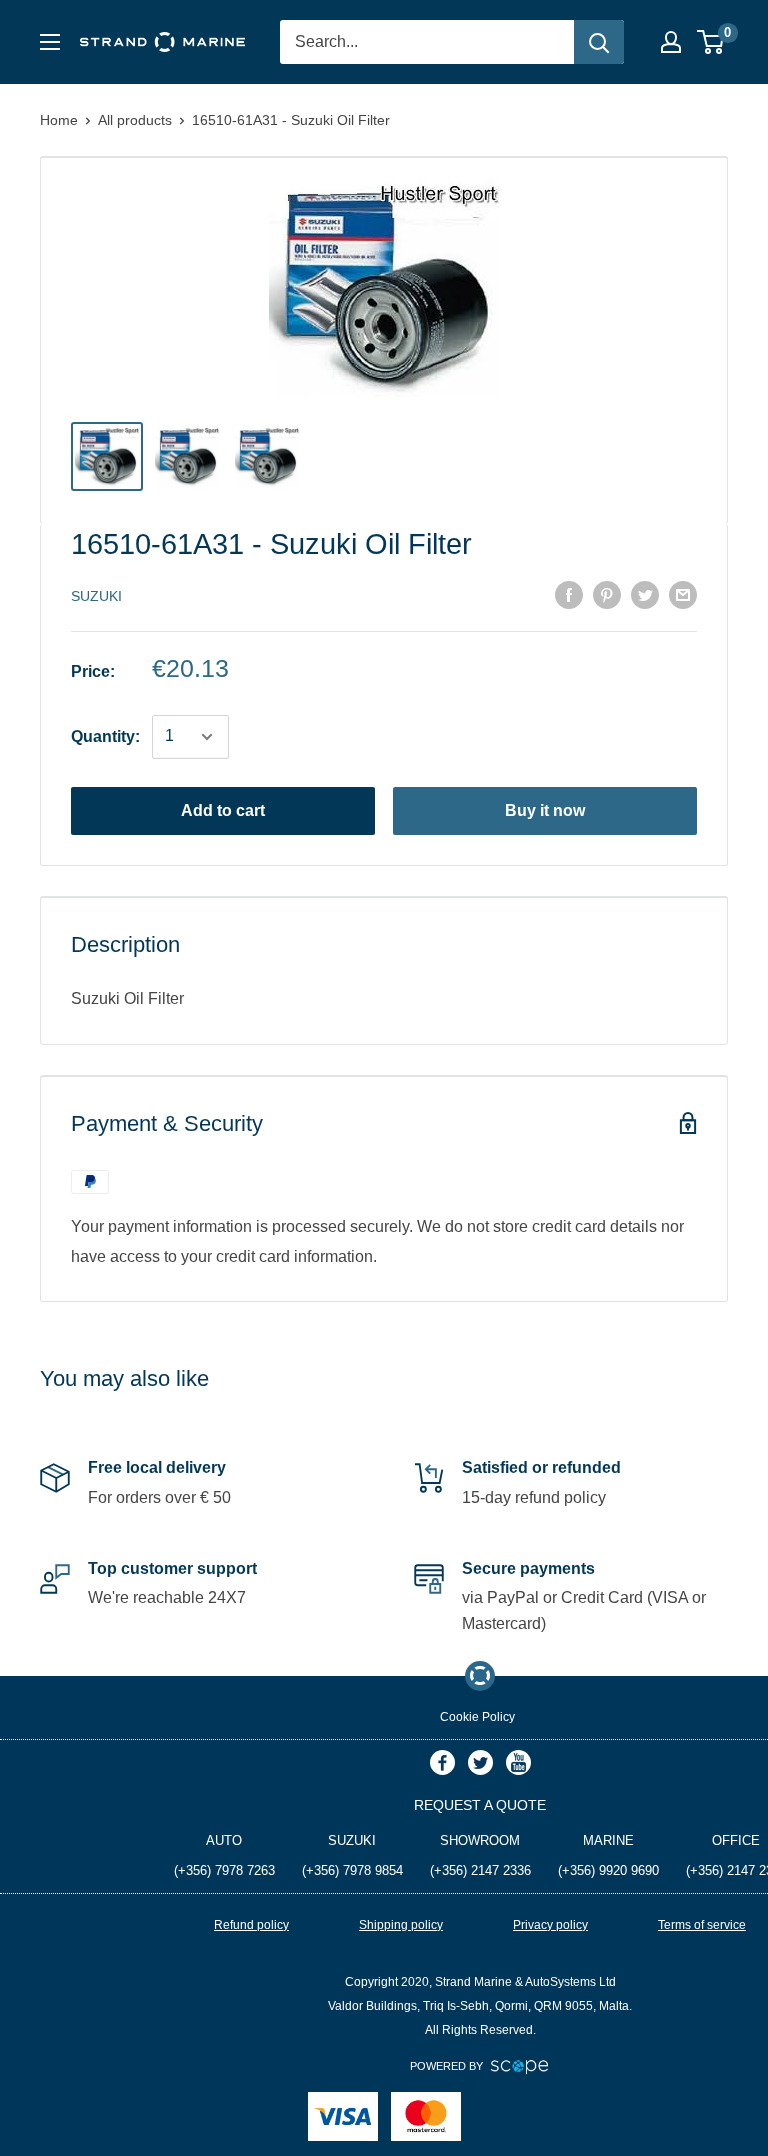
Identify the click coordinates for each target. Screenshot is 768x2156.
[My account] (671, 42)
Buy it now (545, 810)
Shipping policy (401, 1925)
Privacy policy (550, 1925)
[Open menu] (50, 42)
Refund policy (251, 1925)
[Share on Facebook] (569, 594)
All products (135, 120)
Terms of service (702, 1925)
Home (59, 120)
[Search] (599, 42)
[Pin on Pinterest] (607, 594)
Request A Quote (480, 1805)
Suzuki (96, 596)
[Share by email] (683, 594)
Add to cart (223, 810)
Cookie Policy (477, 1717)
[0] (711, 42)
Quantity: (105, 736)
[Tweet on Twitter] (645, 594)
